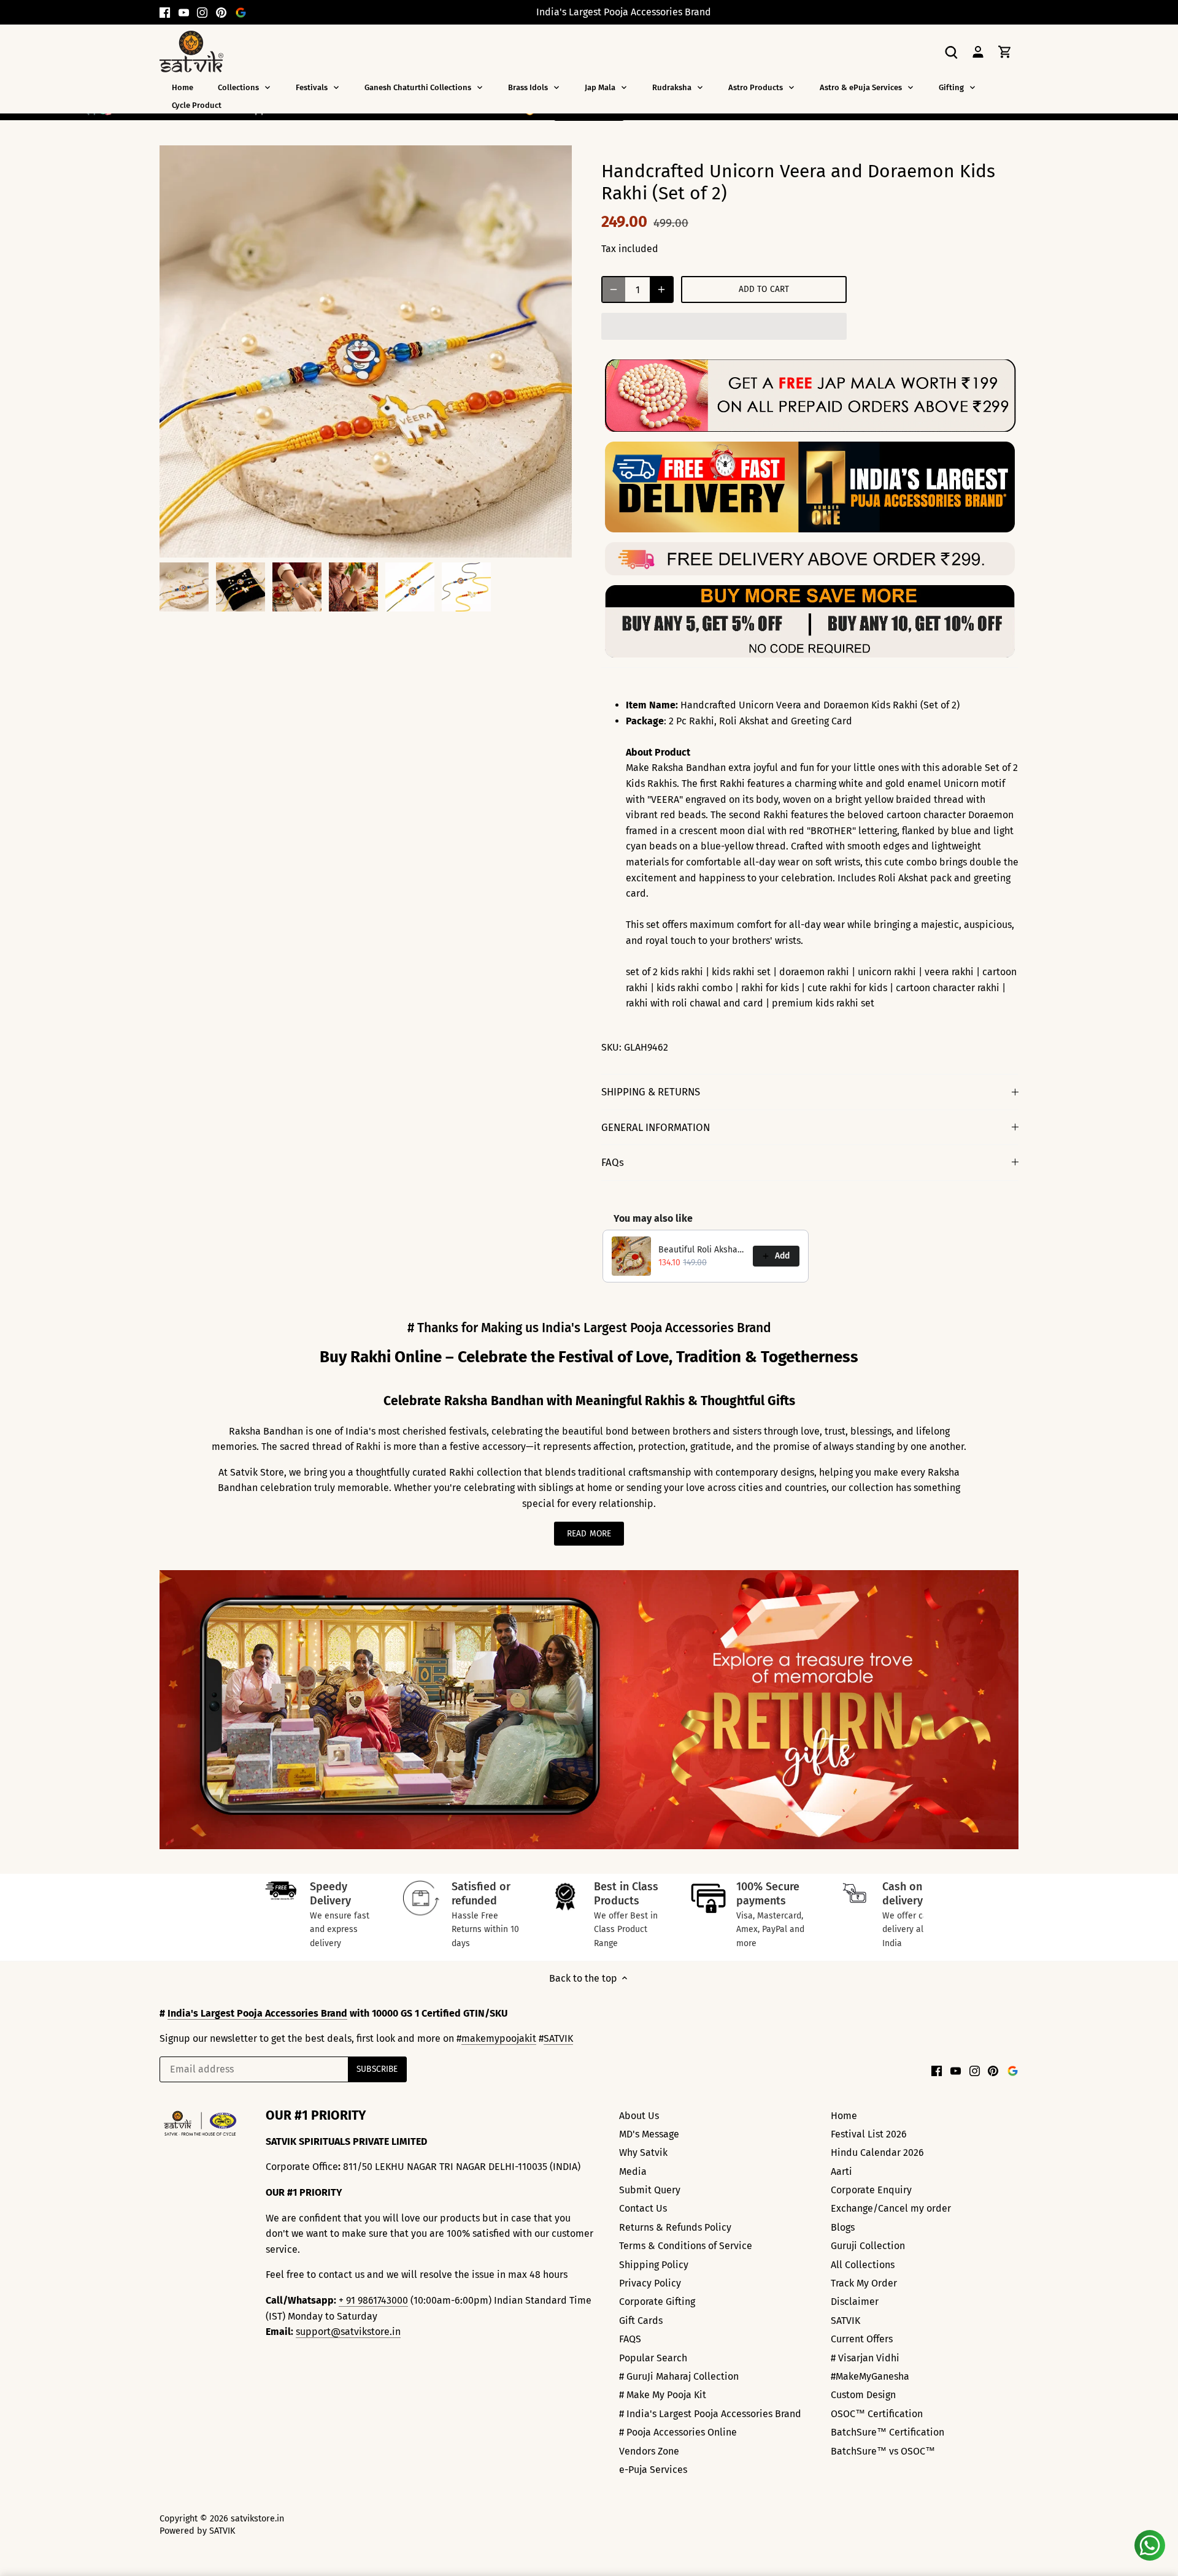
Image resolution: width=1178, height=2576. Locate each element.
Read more (589, 1534)
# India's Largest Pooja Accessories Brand (710, 2414)
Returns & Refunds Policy (675, 2227)
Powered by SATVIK (197, 2531)
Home (844, 2116)
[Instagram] (202, 12)
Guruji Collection (868, 2246)
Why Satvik (643, 2152)
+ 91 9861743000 (373, 2300)
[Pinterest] (221, 12)
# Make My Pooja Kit (663, 2395)
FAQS (630, 2339)
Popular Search (653, 2358)
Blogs (843, 2227)
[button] (724, 326)
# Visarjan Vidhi (865, 2358)
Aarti (841, 2172)
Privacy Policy (650, 2283)
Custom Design (863, 2395)
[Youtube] (184, 12)
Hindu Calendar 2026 (877, 2152)
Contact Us (643, 2208)
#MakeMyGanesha (870, 2376)
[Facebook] (165, 12)
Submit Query (650, 2190)
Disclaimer (855, 2302)
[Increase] (661, 289)
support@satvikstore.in (348, 2332)
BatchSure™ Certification (887, 2432)
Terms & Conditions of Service (686, 2246)
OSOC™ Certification (877, 2414)
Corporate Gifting (657, 2302)
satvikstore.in (257, 2519)
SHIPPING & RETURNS (651, 1092)
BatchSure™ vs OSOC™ (883, 2451)
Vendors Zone (649, 2451)
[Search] (951, 51)
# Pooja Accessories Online (678, 2432)
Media (633, 2172)
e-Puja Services (653, 2470)
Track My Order (864, 2283)
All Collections (863, 2265)
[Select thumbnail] (184, 587)
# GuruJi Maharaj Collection (679, 2376)
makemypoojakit (499, 2038)
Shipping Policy (654, 2265)
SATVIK (558, 2038)
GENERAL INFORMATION (656, 1127)
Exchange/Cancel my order (891, 2208)
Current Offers (862, 2339)
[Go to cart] (1005, 51)
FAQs (613, 1162)
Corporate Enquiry (871, 2190)
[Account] (978, 51)
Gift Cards (641, 2321)
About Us (639, 2116)
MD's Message (649, 2134)
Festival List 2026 (869, 2134)
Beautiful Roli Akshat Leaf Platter (702, 1250)
